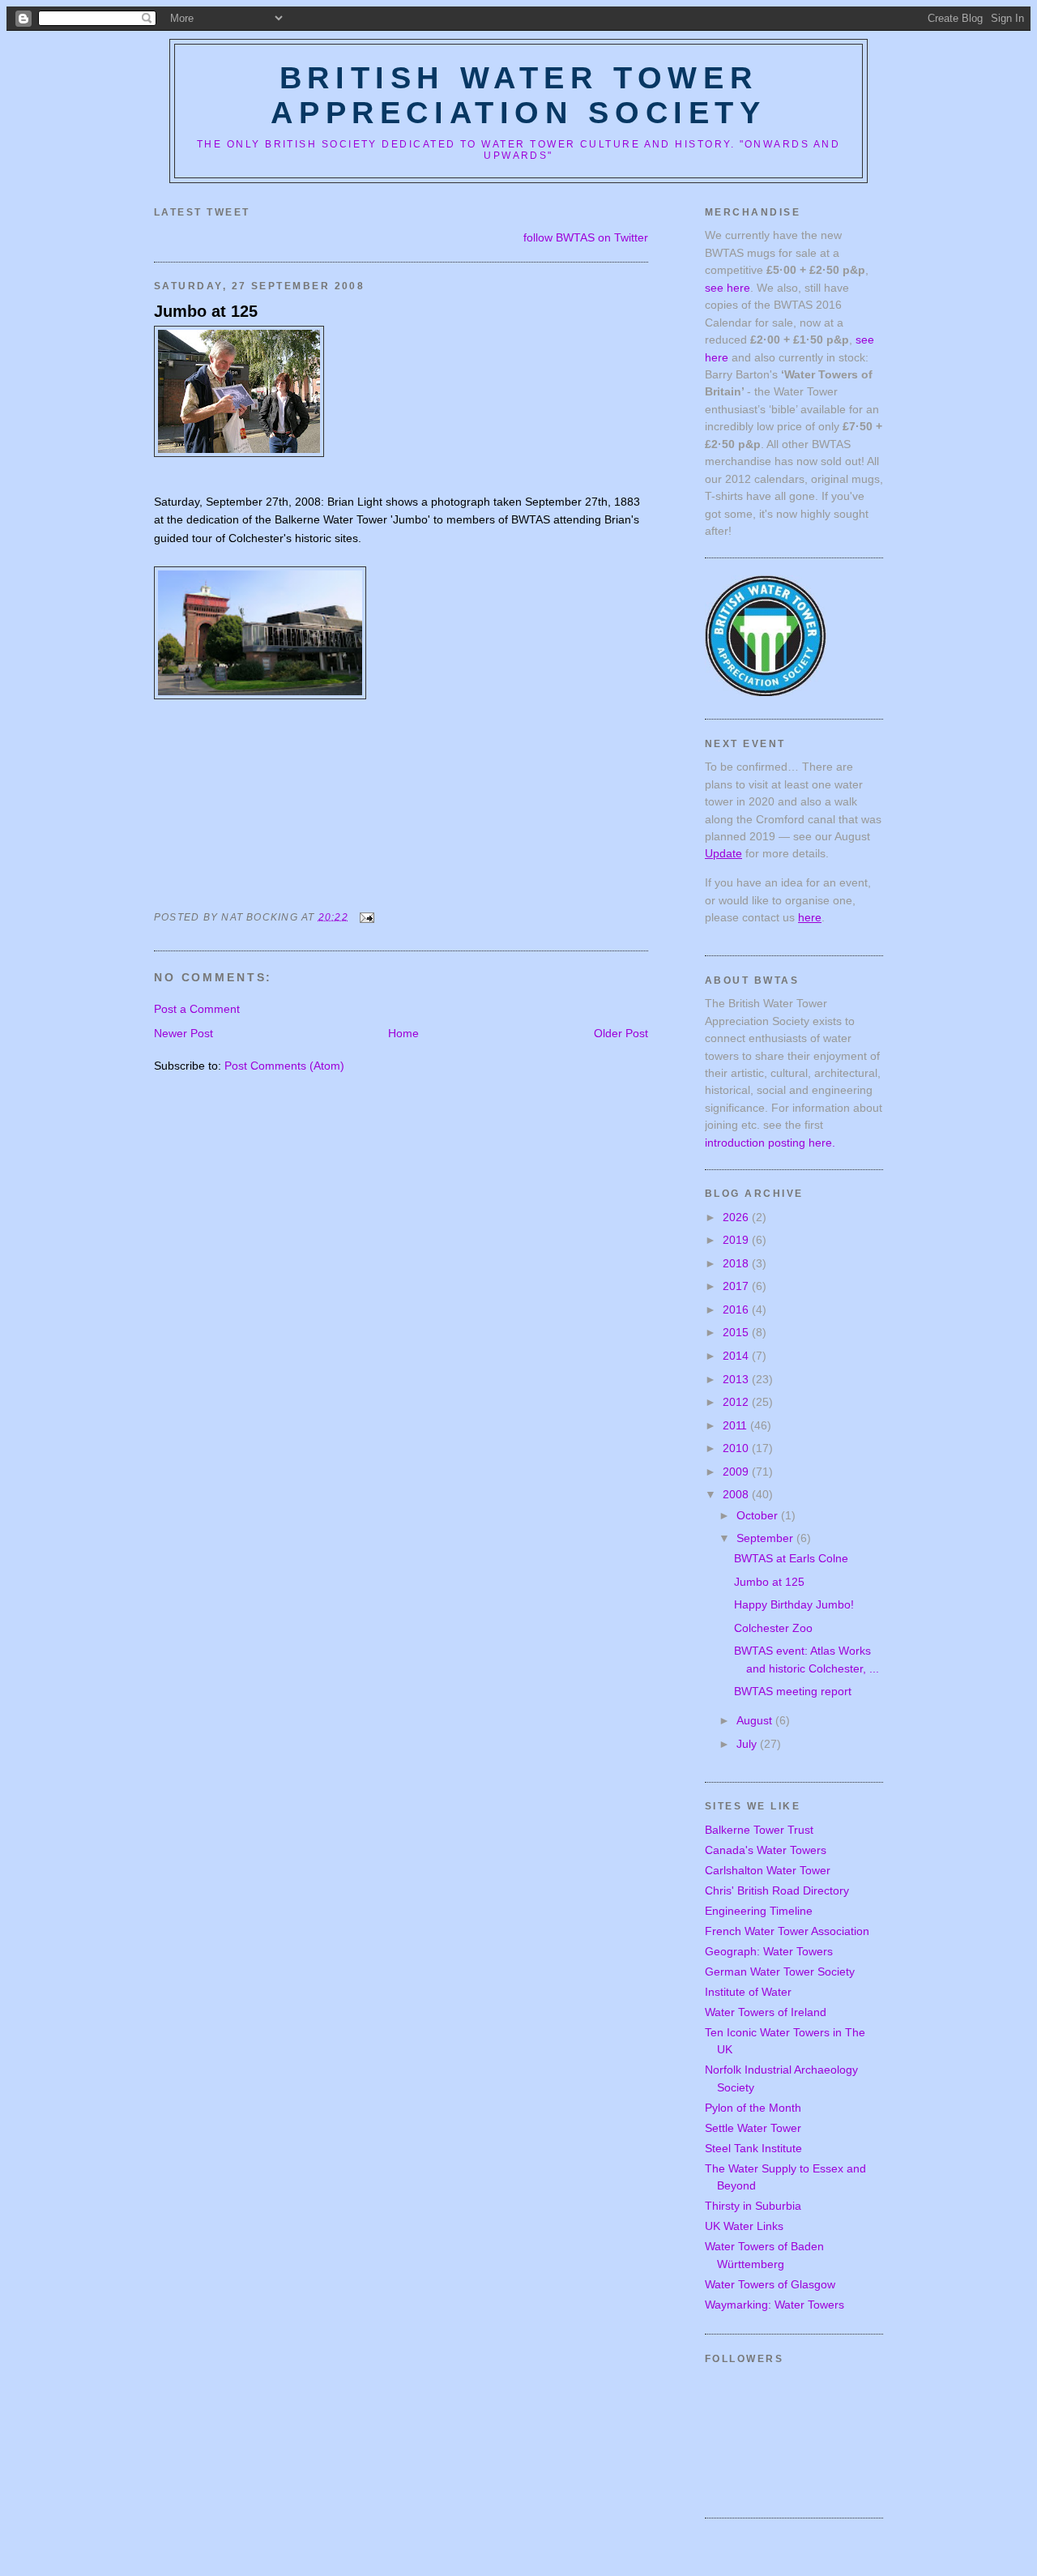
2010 (737, 1448)
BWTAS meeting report (793, 1691)
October (759, 1515)
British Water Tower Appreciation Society (518, 95)
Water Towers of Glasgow (770, 2284)
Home (403, 1033)
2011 (736, 1425)
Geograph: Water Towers (769, 1951)
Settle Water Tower (753, 2128)
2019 (737, 1240)
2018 (737, 1263)
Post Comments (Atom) (284, 1066)
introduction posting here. (770, 1143)
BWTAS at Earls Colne (791, 1558)
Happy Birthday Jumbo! (794, 1604)
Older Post (621, 1033)
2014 (737, 1356)
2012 (737, 1402)
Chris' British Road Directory (777, 1890)
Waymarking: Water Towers (775, 2305)
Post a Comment (197, 1009)
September (766, 1538)
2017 (737, 1286)
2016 (737, 1309)
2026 (737, 1217)
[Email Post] (365, 916)
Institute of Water (748, 1992)
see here (728, 288)
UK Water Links (744, 2226)
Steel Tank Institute (753, 2148)
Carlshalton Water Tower (768, 1870)
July (748, 1744)
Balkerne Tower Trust (759, 1830)
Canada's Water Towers (766, 1850)
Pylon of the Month (753, 2108)
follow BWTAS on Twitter (586, 237)
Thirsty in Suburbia (753, 2206)
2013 (737, 1379)
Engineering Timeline (759, 1911)
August (756, 1720)
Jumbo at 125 (206, 311)
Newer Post (184, 1033)
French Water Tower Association (787, 1931)
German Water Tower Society (780, 1972)
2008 (737, 1494)
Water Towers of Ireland (766, 2012)
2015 (737, 1332)
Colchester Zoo (773, 1628)
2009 (737, 1472)
